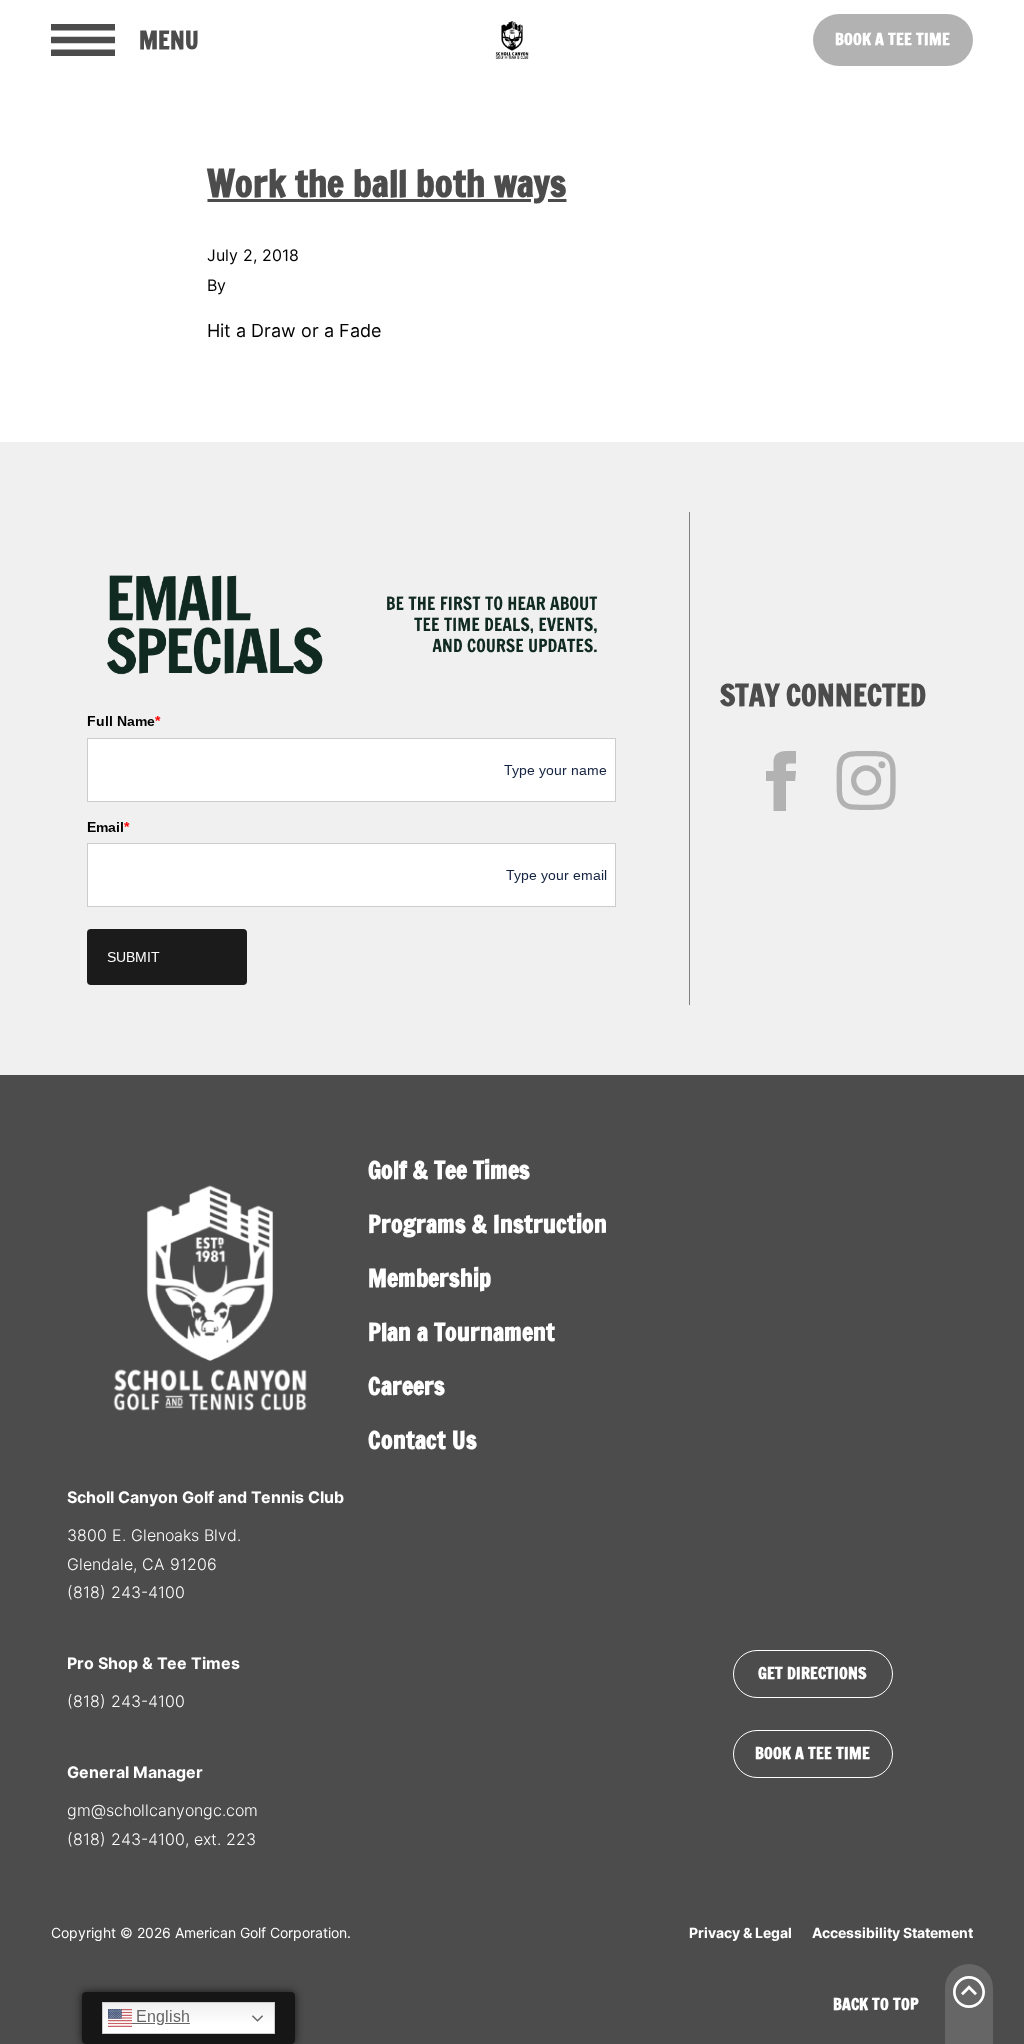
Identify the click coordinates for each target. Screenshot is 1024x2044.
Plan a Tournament (461, 1332)
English (161, 2016)
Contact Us (422, 1440)
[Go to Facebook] (781, 781)
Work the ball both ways (386, 183)
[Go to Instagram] (866, 781)
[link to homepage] (512, 40)
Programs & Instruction (487, 1224)
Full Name (123, 721)
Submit (133, 957)
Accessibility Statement (892, 1932)
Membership (429, 1278)
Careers (406, 1386)
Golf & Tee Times (449, 1170)
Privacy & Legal (740, 1932)
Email (108, 827)
